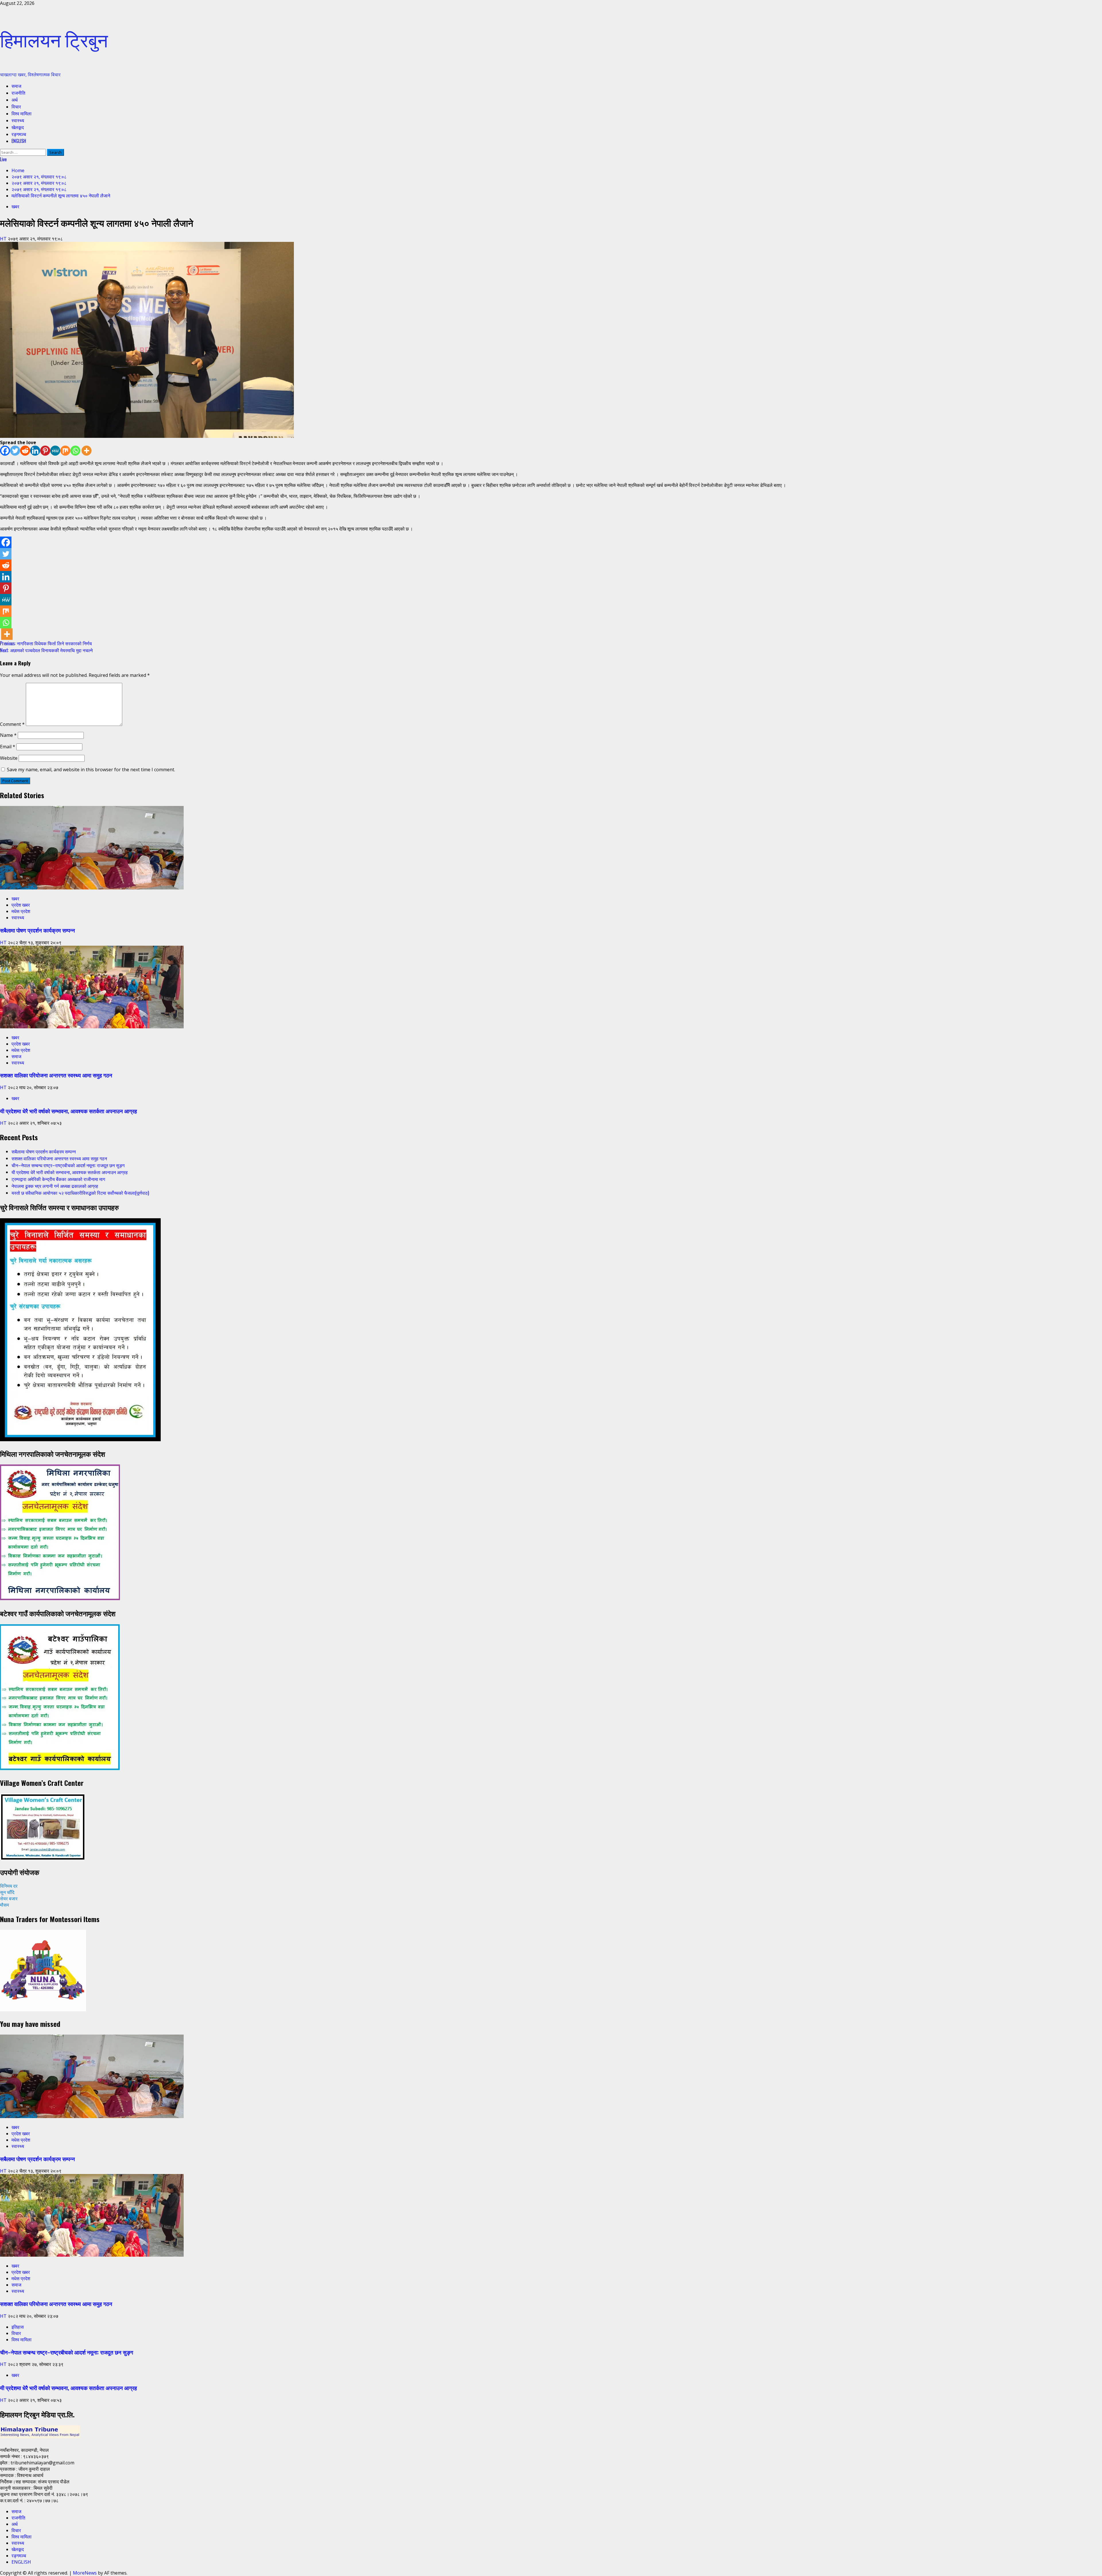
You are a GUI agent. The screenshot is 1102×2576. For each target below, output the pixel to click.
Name (8, 735)
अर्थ (15, 100)
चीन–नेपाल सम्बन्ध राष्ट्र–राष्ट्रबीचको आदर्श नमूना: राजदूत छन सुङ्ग (68, 1165)
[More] (87, 451)
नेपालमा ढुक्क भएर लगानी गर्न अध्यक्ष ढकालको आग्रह (55, 1186)
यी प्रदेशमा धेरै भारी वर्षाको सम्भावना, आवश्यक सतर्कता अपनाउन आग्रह (68, 1111)
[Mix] (65, 451)
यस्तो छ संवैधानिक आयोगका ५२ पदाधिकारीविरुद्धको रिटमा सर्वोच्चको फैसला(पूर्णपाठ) (80, 1193)
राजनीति (18, 93)
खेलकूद (18, 127)
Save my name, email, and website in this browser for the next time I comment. (91, 770)
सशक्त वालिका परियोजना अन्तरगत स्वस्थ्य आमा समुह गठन (56, 1075)
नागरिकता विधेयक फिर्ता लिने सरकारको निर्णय (46, 643)
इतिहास (18, 2327)
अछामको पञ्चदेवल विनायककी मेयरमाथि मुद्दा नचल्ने (46, 650)
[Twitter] (15, 451)
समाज (16, 86)
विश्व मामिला (22, 113)
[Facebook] (5, 451)
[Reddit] (25, 451)
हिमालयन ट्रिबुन (54, 39)
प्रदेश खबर (21, 905)
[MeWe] (55, 451)
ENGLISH (19, 141)
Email (8, 747)
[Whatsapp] (75, 451)
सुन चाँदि (7, 1892)
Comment (12, 724)
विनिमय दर (9, 1886)
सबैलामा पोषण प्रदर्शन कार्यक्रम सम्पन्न (37, 930)
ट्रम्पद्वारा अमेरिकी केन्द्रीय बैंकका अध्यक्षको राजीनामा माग (58, 1179)
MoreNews (85, 2573)
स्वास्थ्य (18, 120)
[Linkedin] (35, 451)
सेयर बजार (9, 1899)
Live (3, 159)
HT (4, 239)
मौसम (4, 1905)
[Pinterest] (45, 451)
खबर (15, 207)
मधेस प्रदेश (21, 911)
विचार (16, 106)
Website (9, 758)
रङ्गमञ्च (19, 134)
